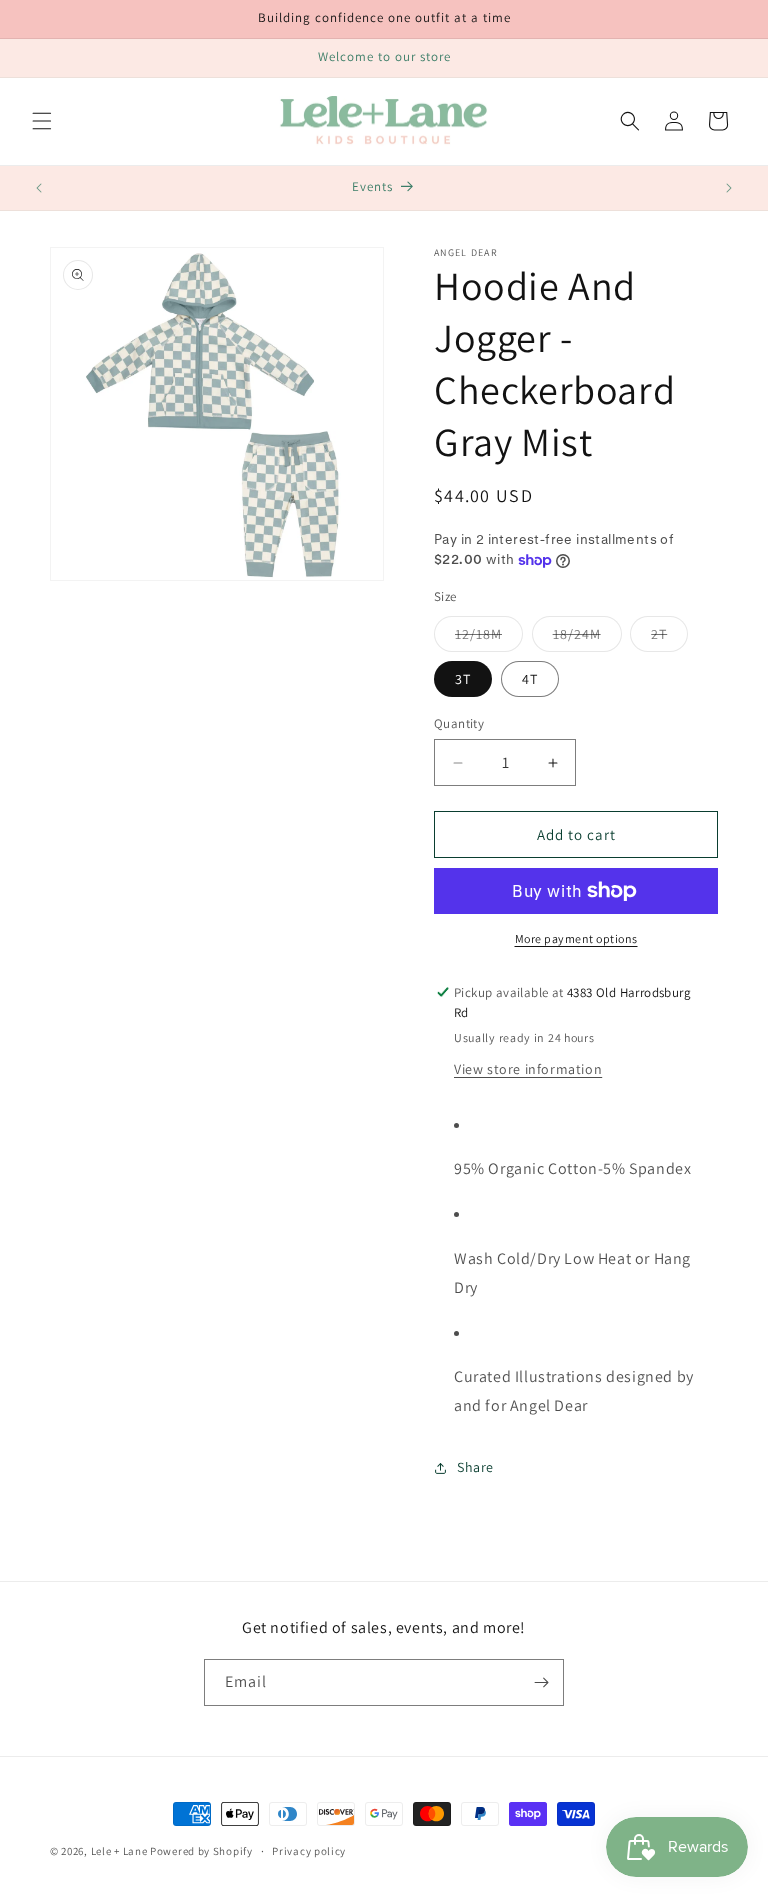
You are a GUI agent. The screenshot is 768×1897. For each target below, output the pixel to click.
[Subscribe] (541, 1682)
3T (463, 679)
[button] (42, 121)
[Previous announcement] (39, 188)
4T (530, 679)
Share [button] (475, 1467)
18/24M (587, 638)
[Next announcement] (729, 188)
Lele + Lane (119, 1851)
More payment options (576, 938)
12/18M (489, 638)
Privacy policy (309, 1851)
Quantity (459, 723)
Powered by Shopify (201, 1851)
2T (669, 638)
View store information (528, 1069)
